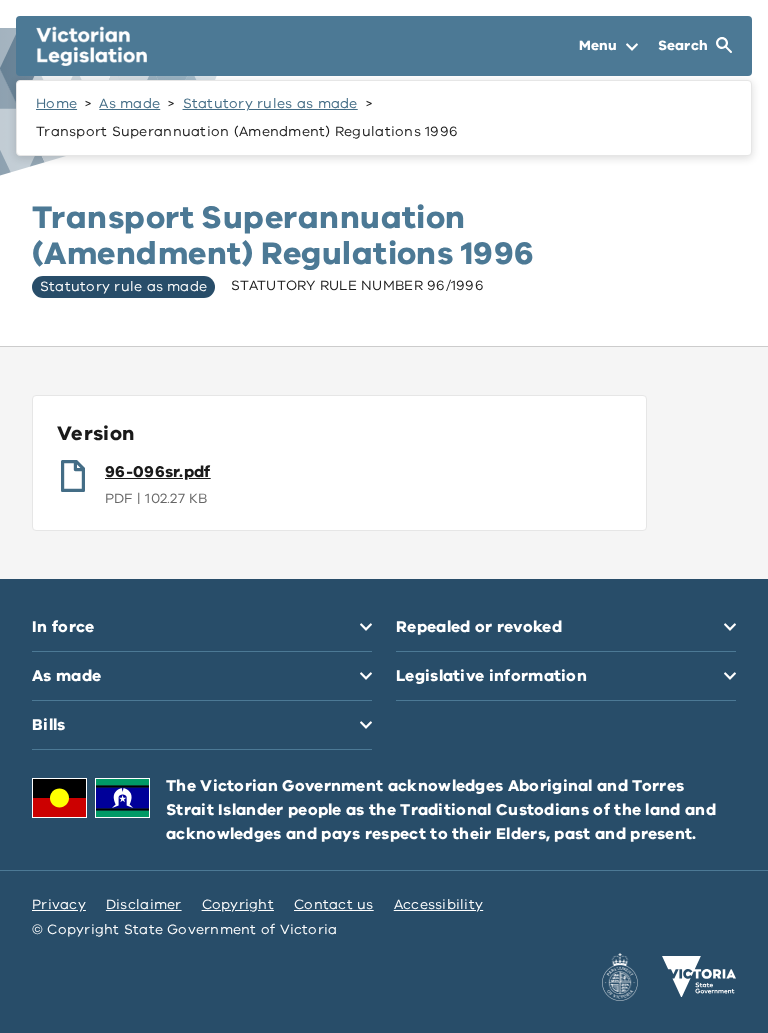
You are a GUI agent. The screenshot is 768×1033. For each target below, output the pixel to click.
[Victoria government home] (699, 977)
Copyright (238, 904)
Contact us (334, 904)
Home (56, 103)
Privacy (59, 904)
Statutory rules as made (270, 103)
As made (129, 103)
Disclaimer (144, 904)
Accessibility (439, 904)
